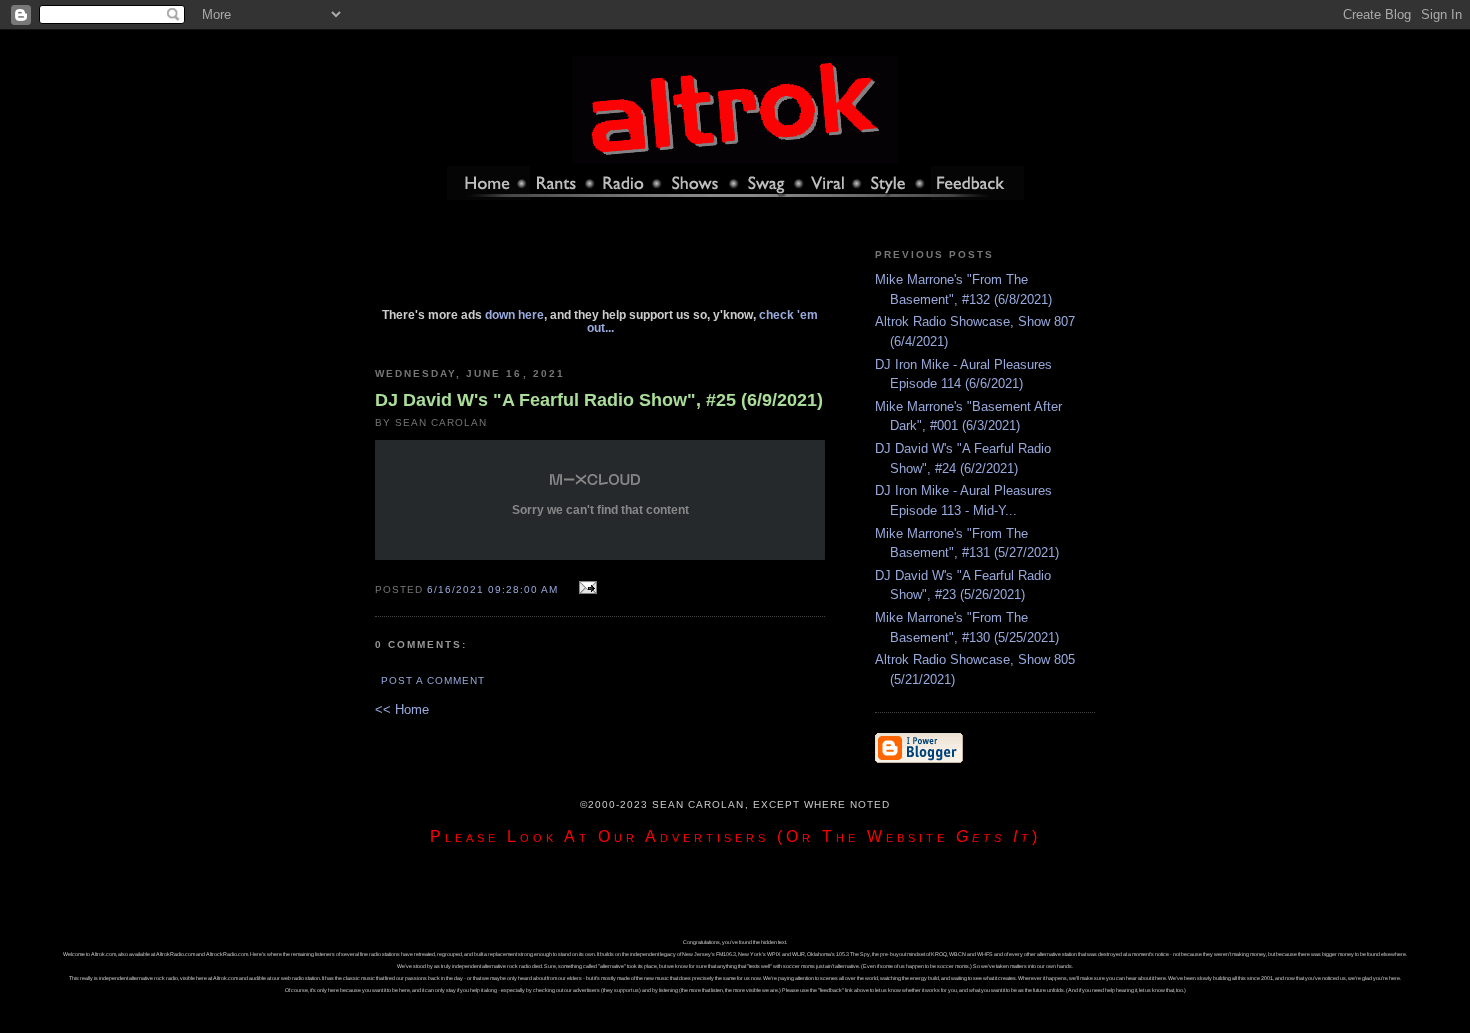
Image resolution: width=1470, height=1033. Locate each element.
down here (514, 314)
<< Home (402, 709)
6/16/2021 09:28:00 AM (492, 589)
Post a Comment (433, 680)
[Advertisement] (600, 263)
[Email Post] (584, 588)
